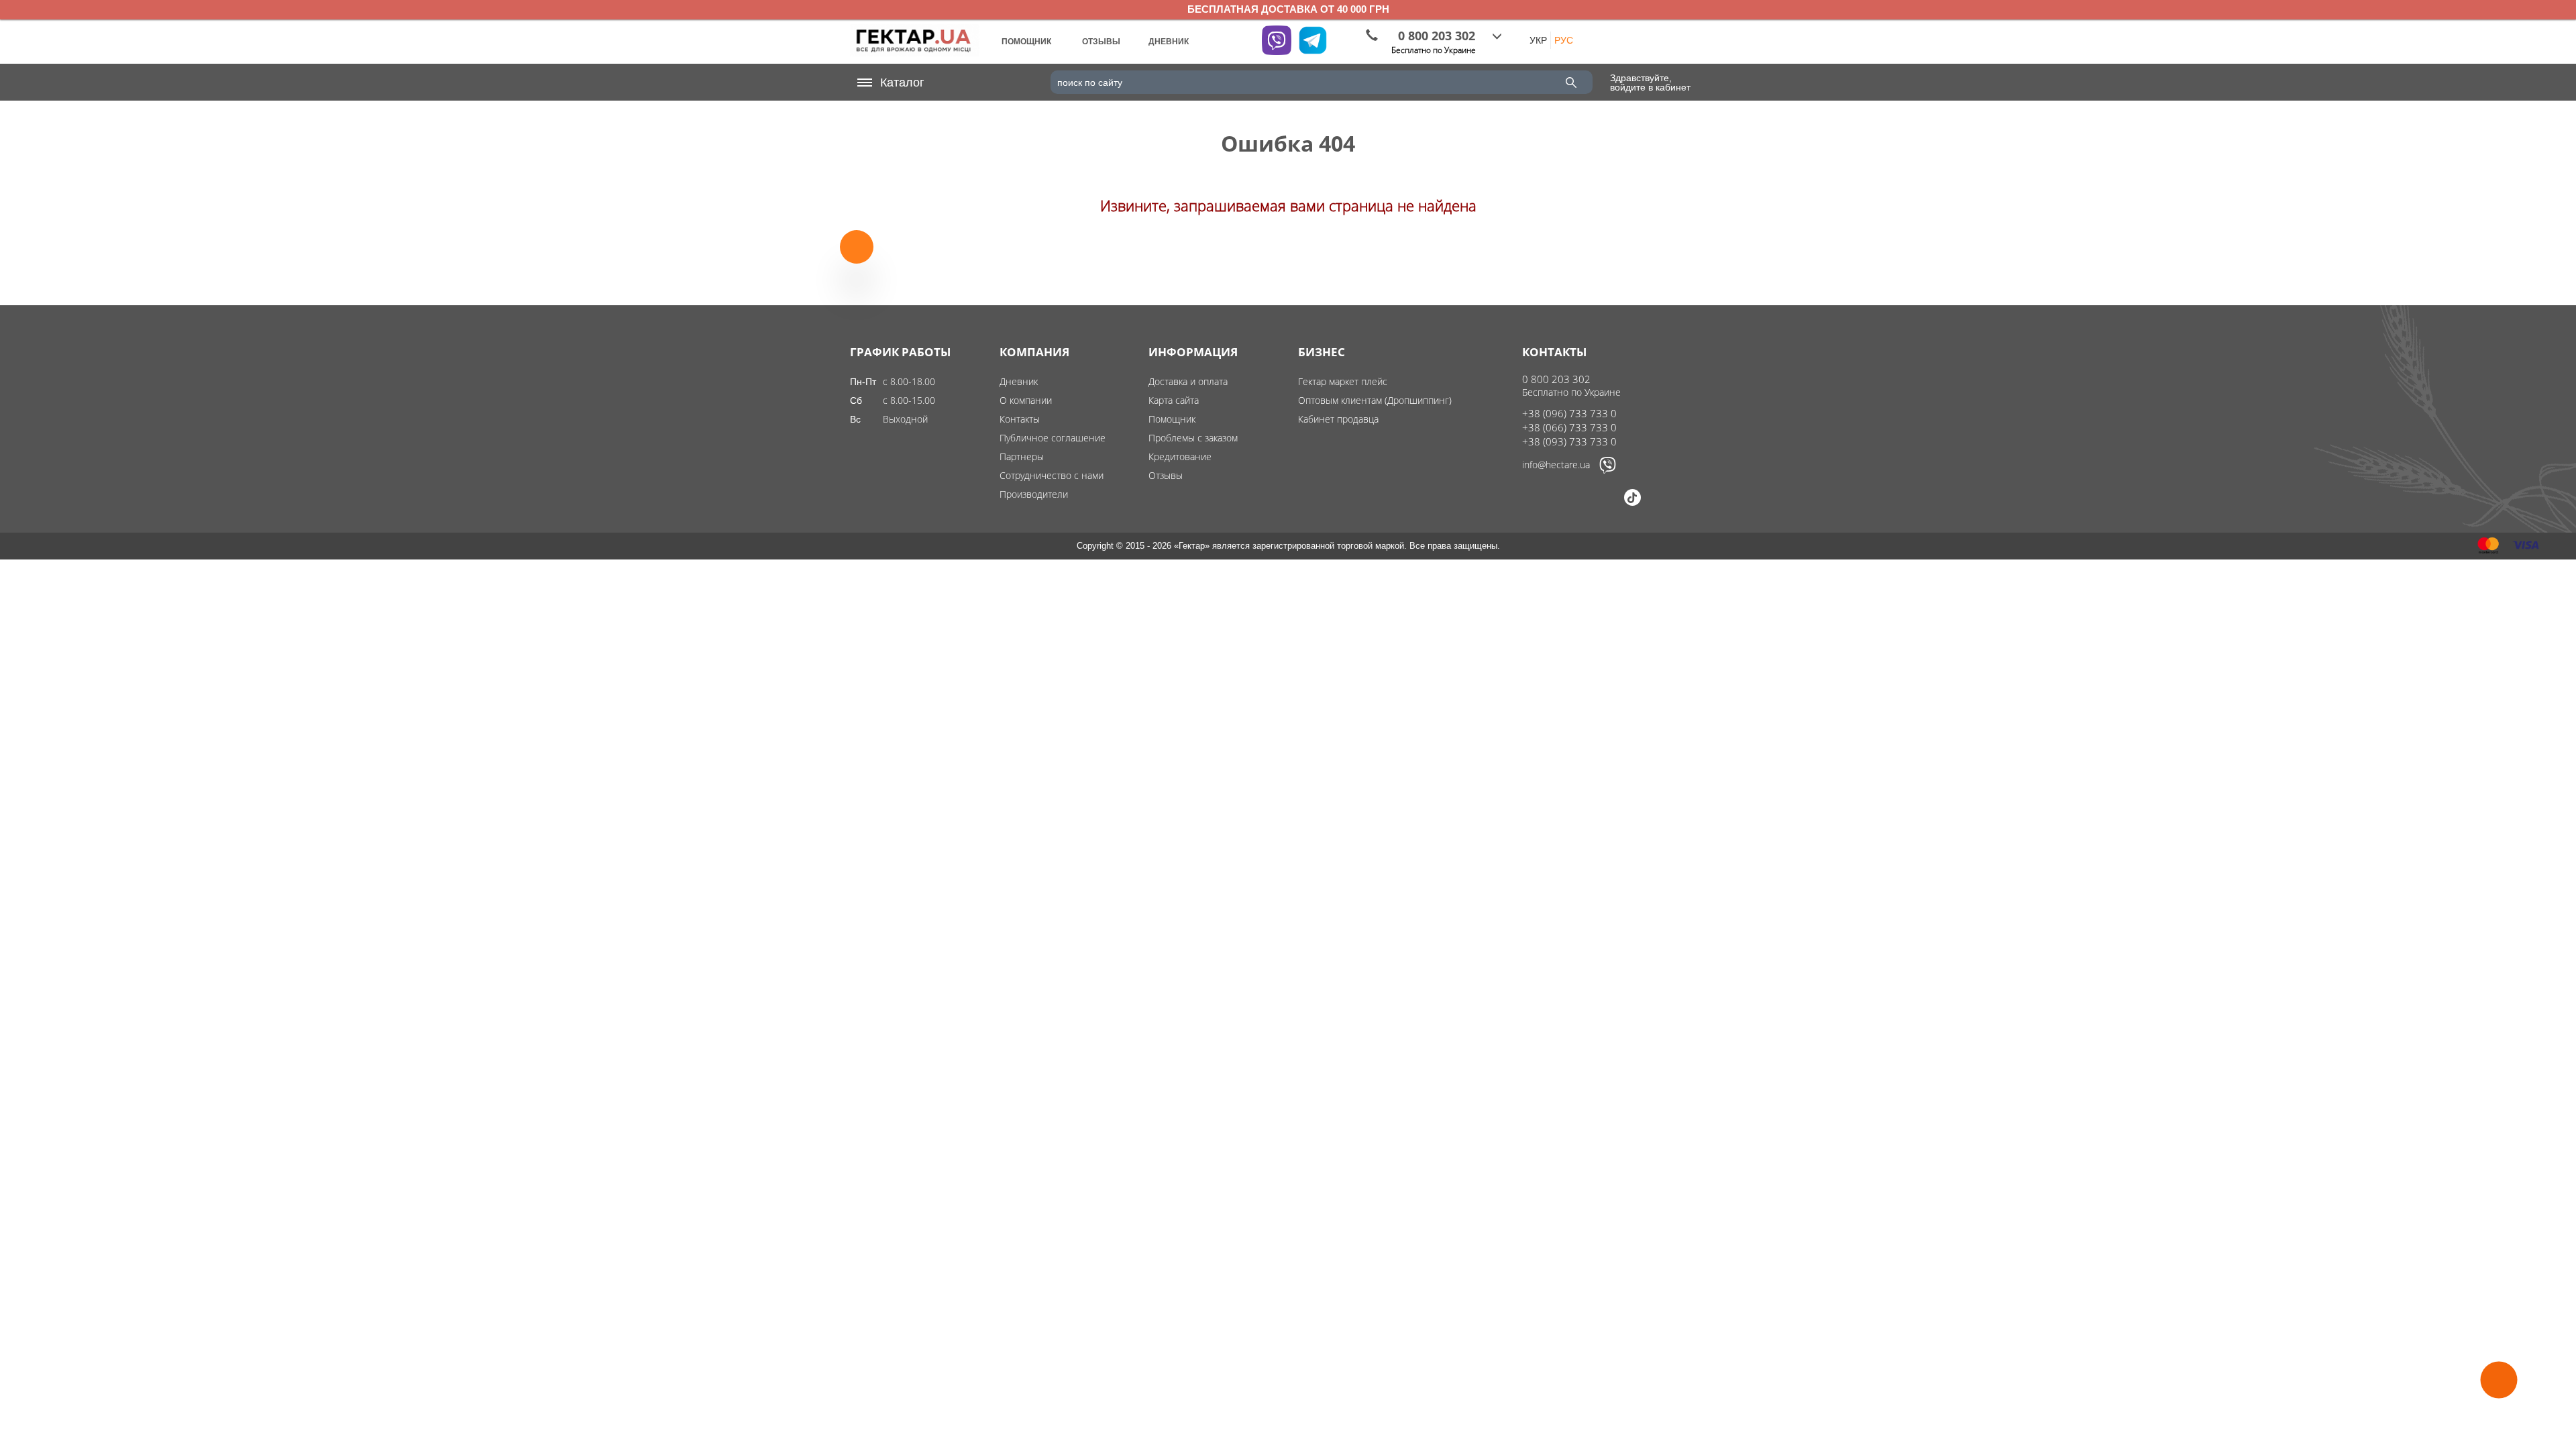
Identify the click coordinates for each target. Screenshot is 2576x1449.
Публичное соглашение (1053, 438)
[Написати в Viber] (1608, 470)
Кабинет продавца (1338, 419)
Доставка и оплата (1188, 381)
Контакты (1020, 419)
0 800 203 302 (1556, 379)
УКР (1538, 40)
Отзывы (1166, 475)
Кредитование (1180, 457)
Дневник (1019, 381)
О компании (1026, 400)
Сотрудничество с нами (1052, 475)
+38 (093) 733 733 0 (1569, 441)
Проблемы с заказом (1193, 438)
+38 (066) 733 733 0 (1569, 427)
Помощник (1172, 419)
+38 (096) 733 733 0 (1569, 413)
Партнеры (1022, 457)
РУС (1564, 40)
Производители (1034, 494)
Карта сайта (1174, 400)
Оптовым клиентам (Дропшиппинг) (1375, 400)
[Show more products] (857, 259)
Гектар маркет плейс (1343, 381)
